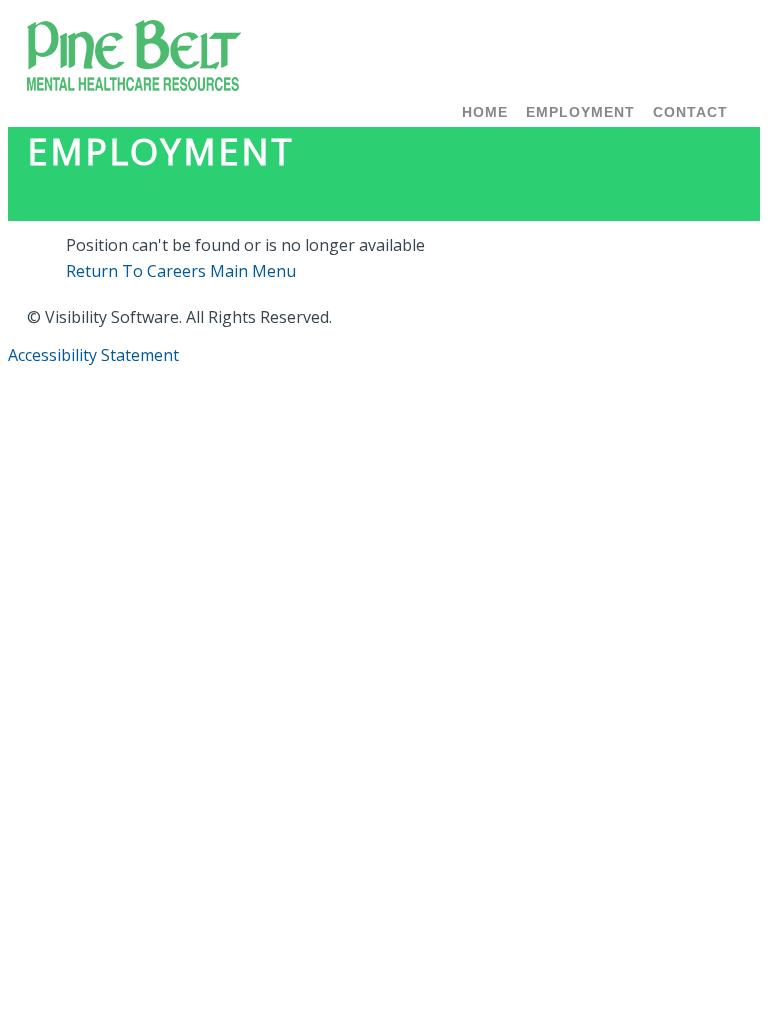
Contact (690, 112)
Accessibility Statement (93, 355)
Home (485, 112)
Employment (580, 112)
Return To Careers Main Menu (181, 271)
